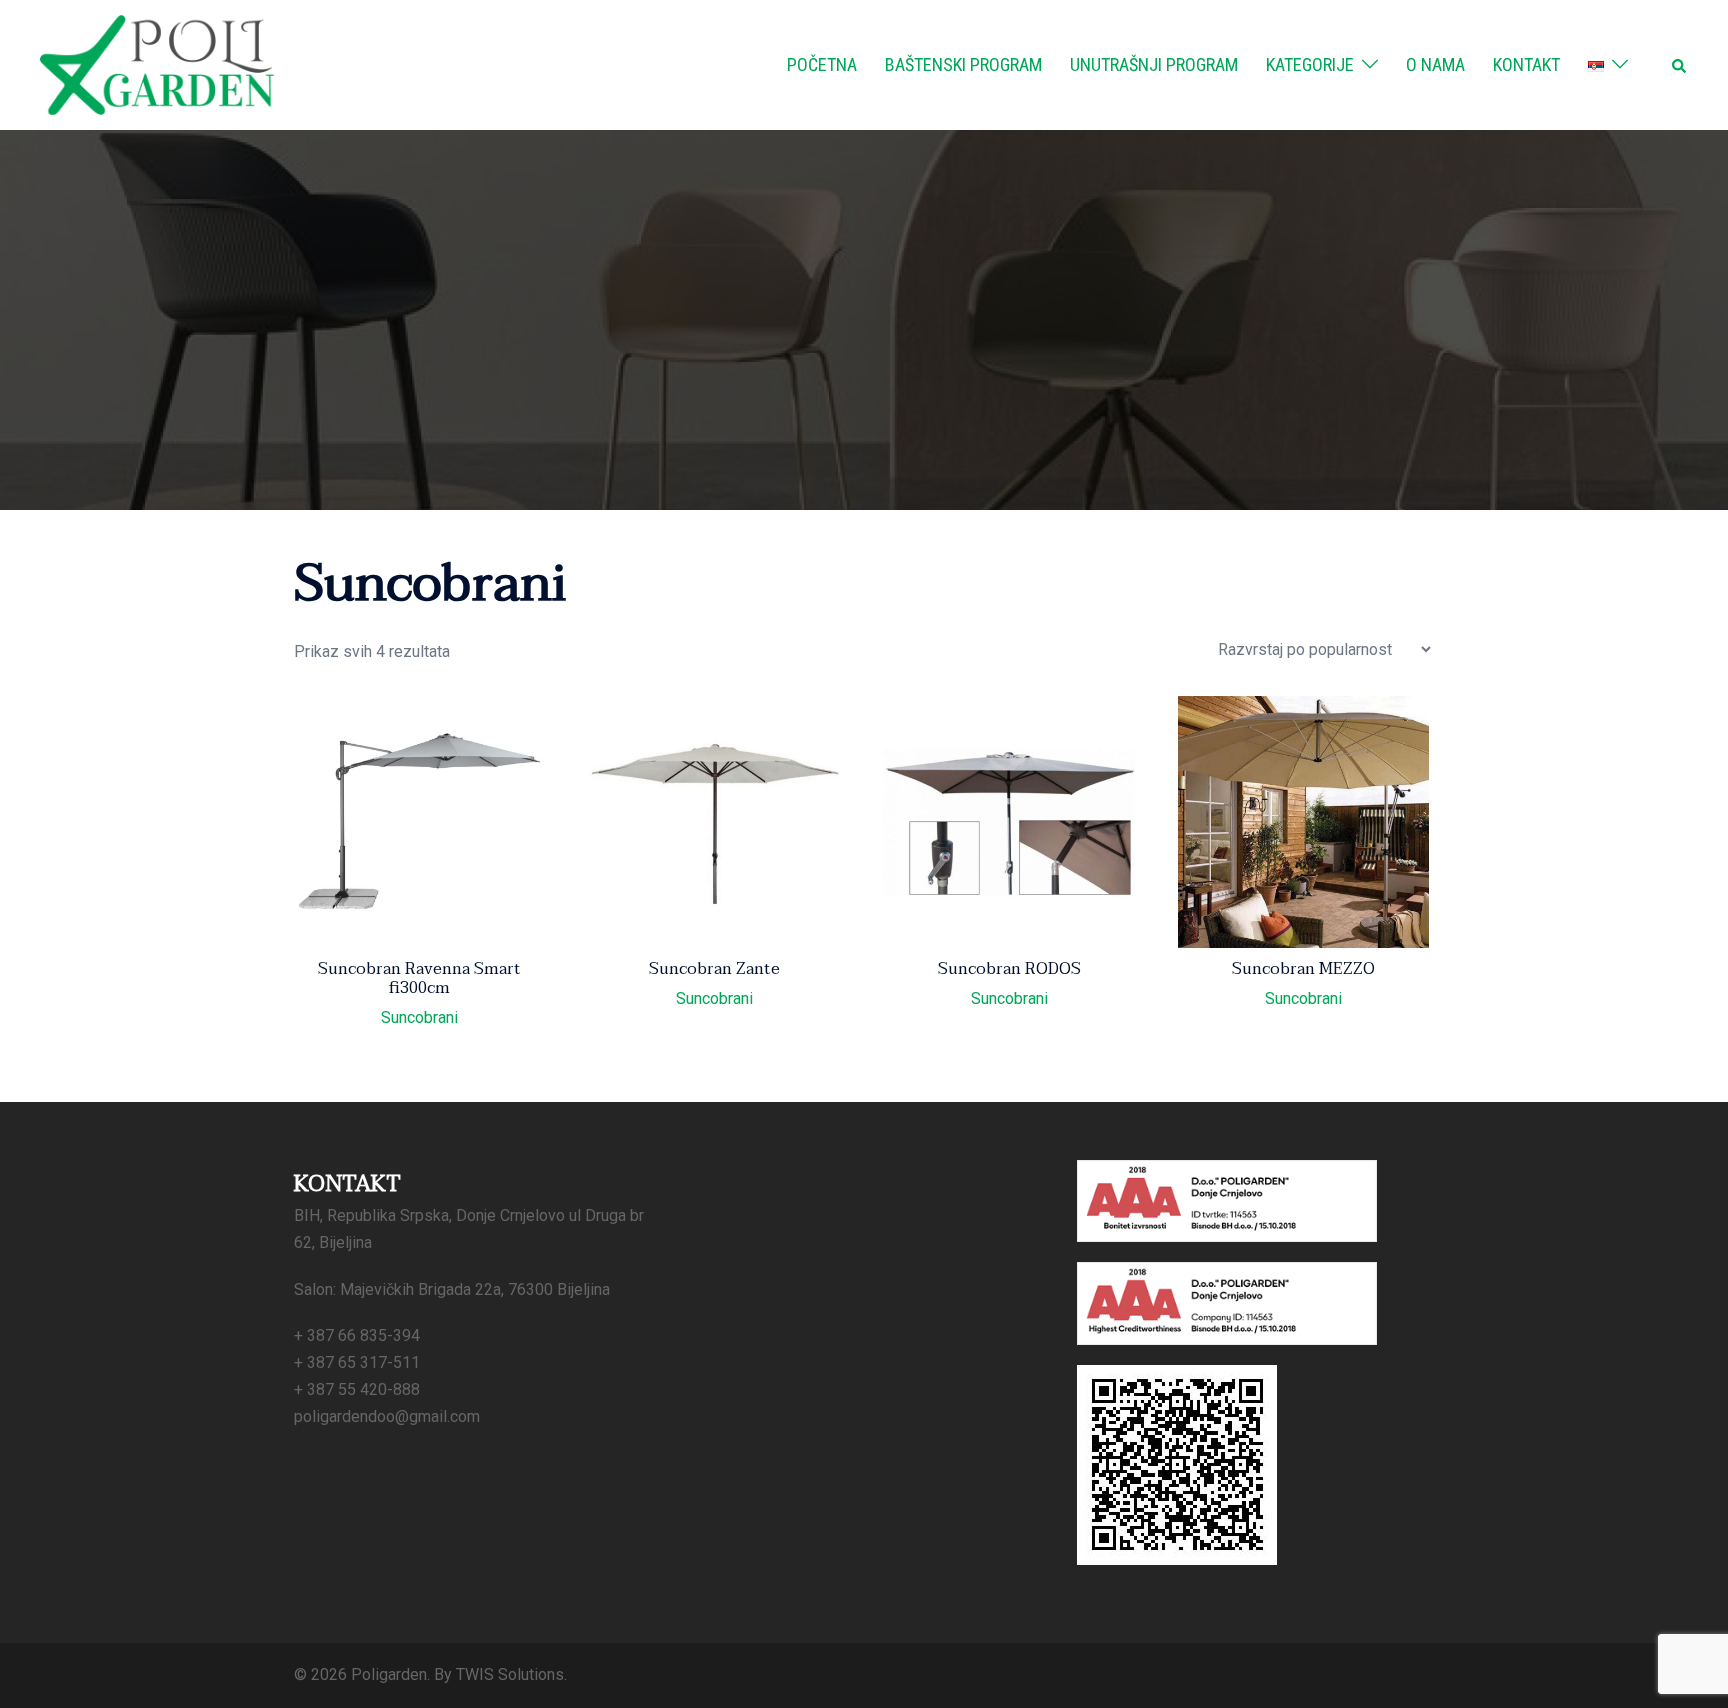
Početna (822, 64)
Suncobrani (419, 1018)
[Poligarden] (157, 63)
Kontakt (1526, 64)
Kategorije (1310, 64)
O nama (1435, 64)
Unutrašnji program (1154, 64)
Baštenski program (963, 64)
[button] (1680, 65)
